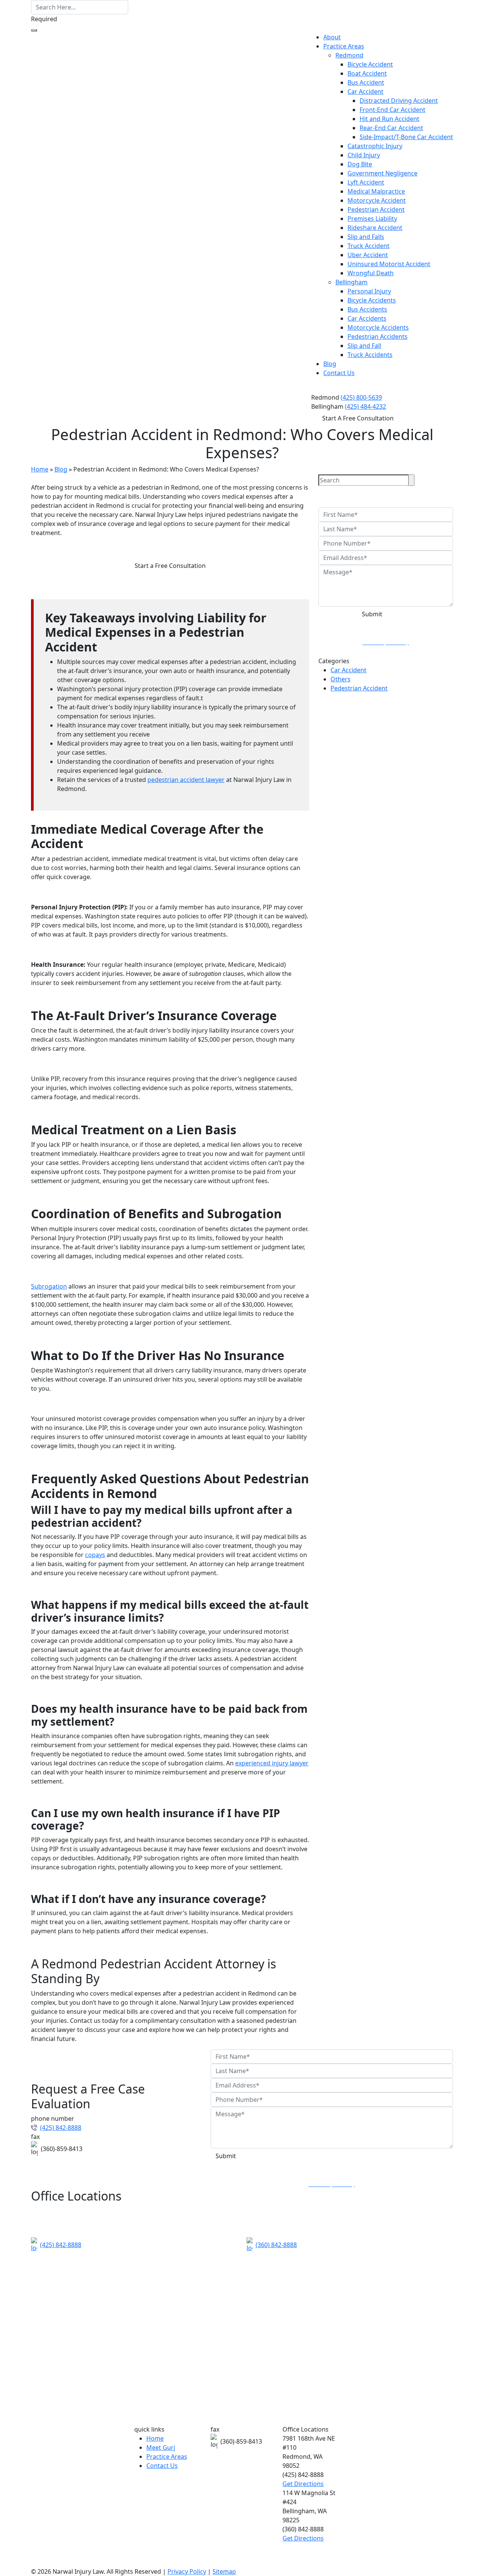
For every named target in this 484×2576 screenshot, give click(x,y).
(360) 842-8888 (276, 2245)
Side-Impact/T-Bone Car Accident (406, 137)
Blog (330, 364)
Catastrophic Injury (375, 146)
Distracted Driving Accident (399, 101)
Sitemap (224, 2571)
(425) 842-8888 (61, 2128)
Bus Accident (366, 82)
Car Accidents (367, 318)
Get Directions (303, 2484)
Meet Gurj (161, 2447)
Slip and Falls (366, 237)
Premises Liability (372, 219)
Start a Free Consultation (170, 566)
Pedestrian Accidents (378, 337)
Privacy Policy (187, 2571)
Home (40, 469)
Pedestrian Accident (376, 209)
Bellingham (351, 282)
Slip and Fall (364, 346)
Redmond (349, 55)
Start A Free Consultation (358, 418)
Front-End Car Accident (392, 110)
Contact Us (339, 373)
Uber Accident (368, 255)
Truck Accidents (370, 355)
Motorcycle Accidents (378, 327)
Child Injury (364, 155)
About (332, 37)
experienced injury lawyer (272, 1763)
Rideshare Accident (375, 228)
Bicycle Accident (370, 64)
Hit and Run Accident (389, 119)
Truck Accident (368, 246)
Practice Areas (344, 46)
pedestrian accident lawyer (186, 780)
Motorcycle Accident (377, 200)
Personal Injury (369, 291)
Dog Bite (360, 164)
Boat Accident (367, 73)
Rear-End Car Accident (391, 128)
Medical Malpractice (376, 191)
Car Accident (365, 92)
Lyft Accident (366, 182)
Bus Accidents (367, 309)
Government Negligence (382, 173)
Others (341, 679)
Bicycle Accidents (372, 300)
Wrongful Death (371, 273)
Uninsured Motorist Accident (389, 264)
